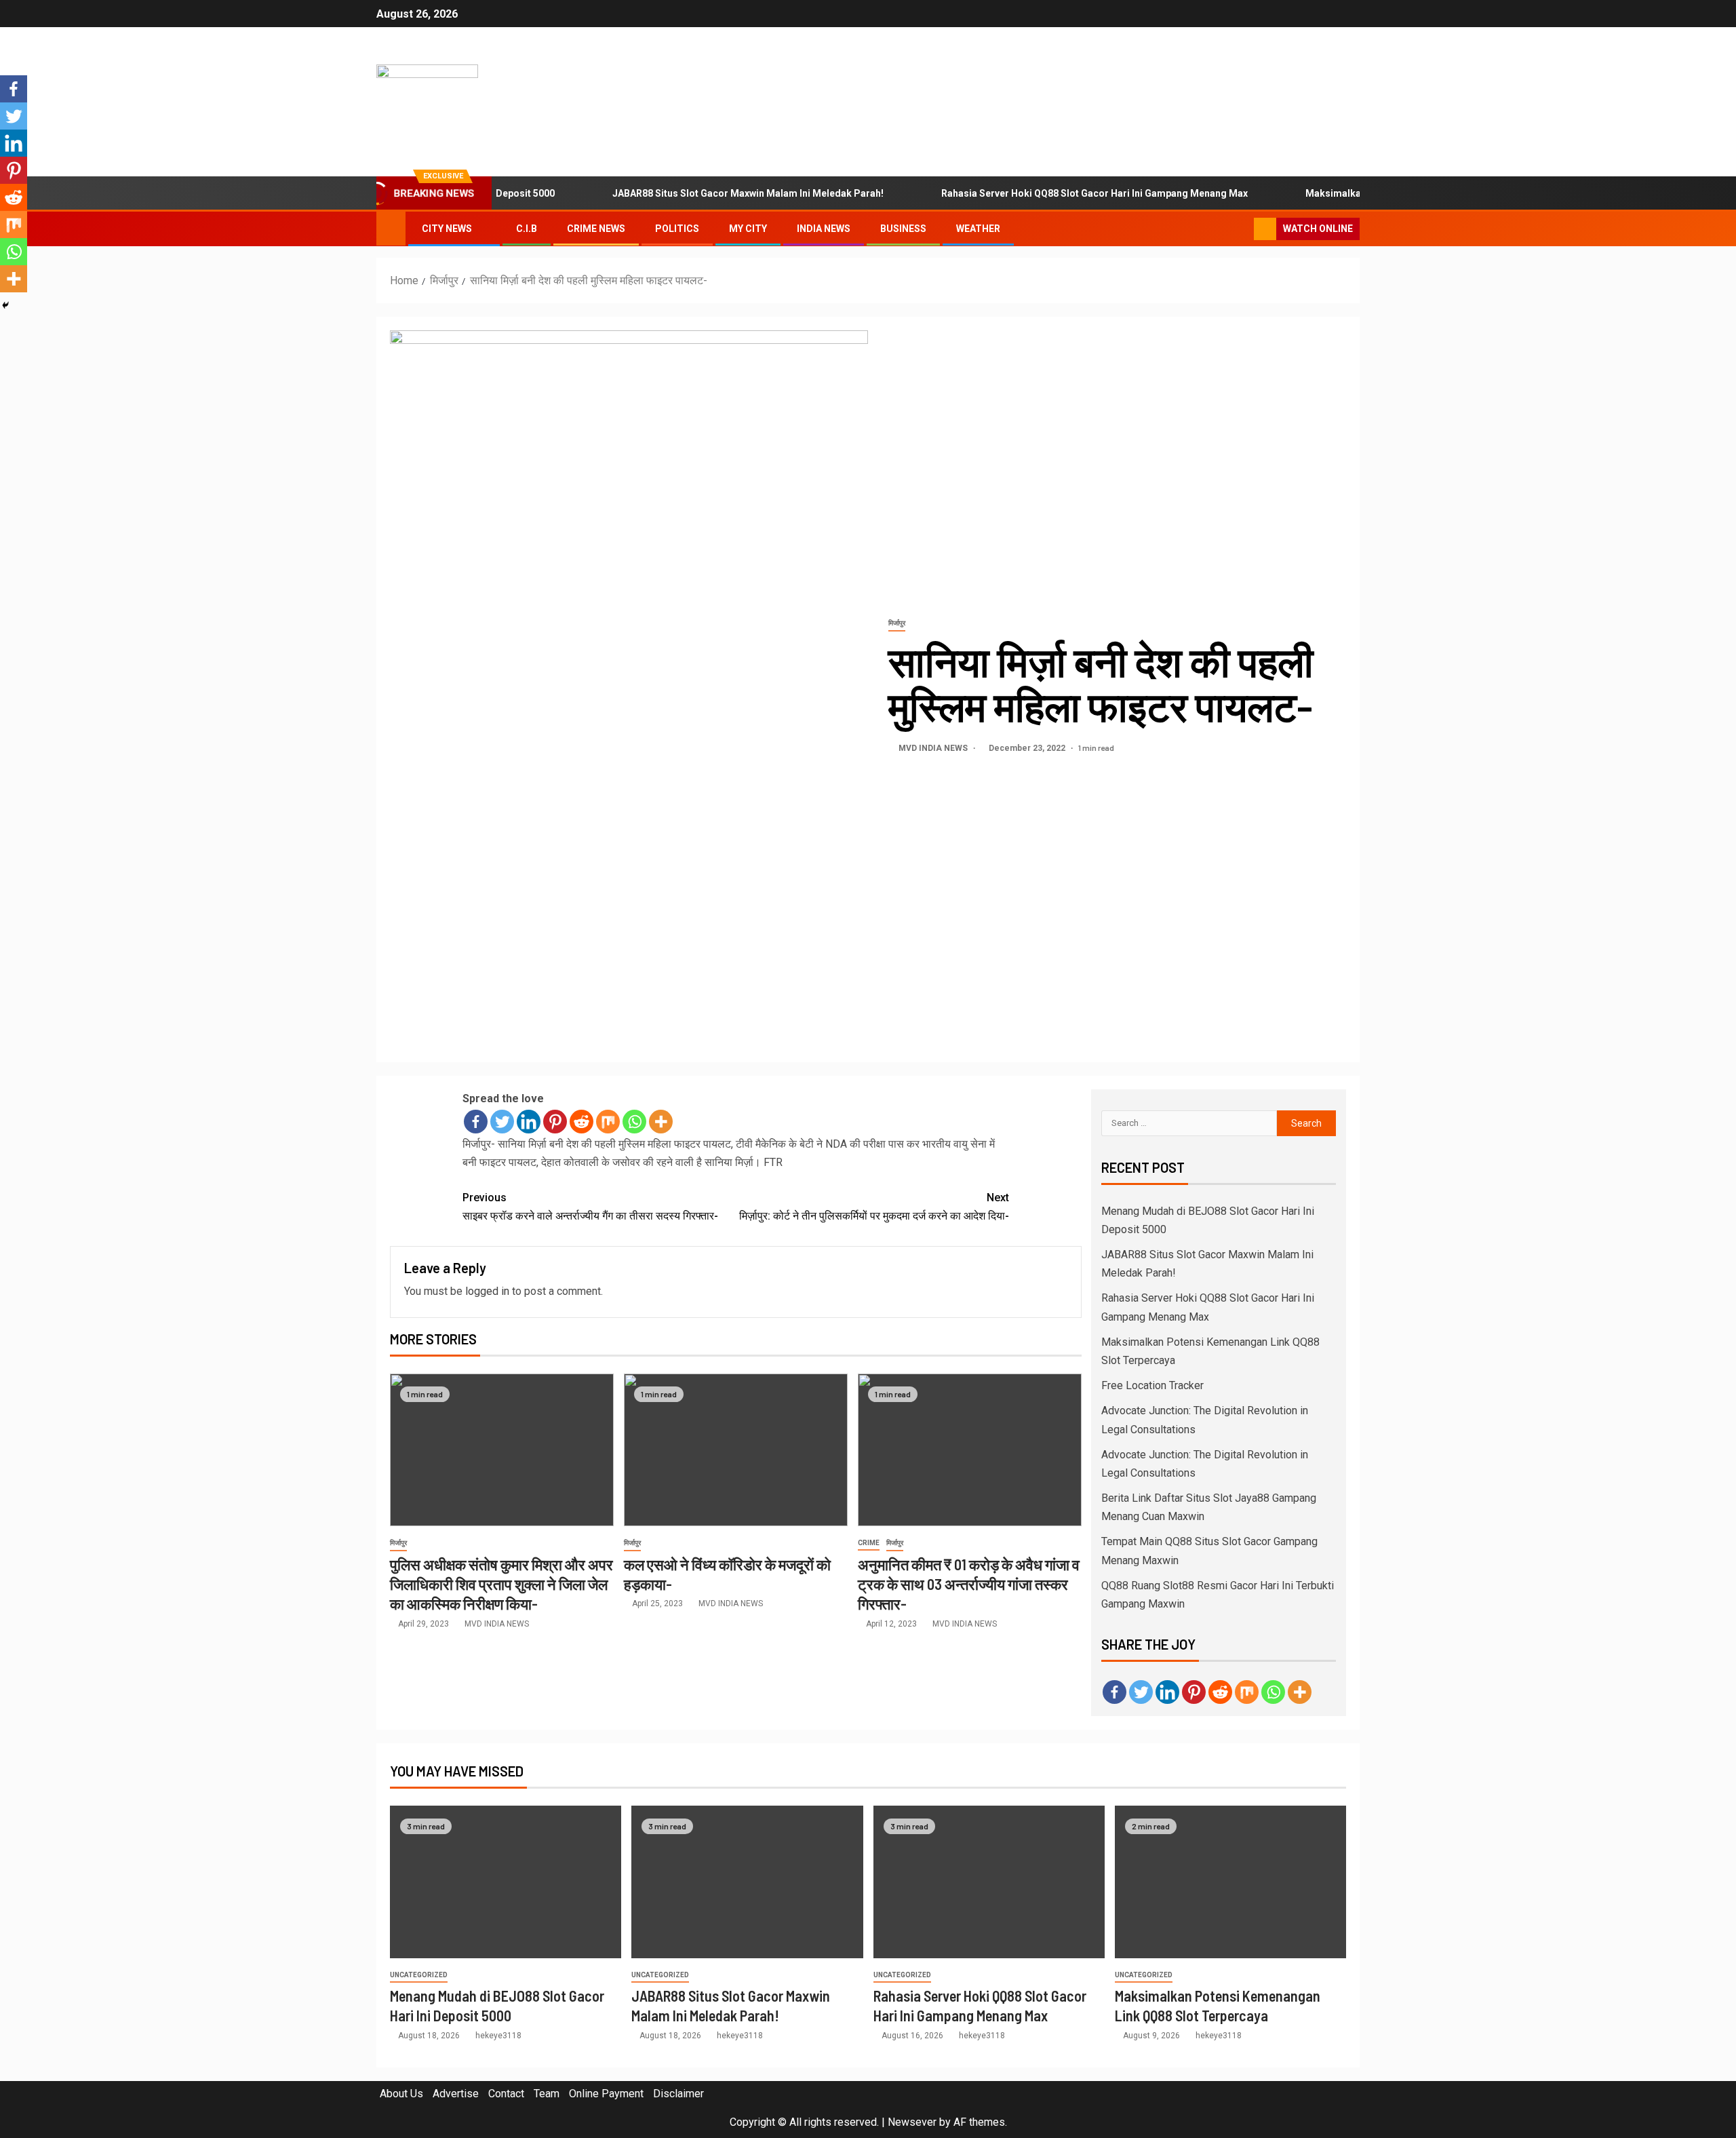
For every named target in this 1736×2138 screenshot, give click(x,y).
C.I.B (527, 229)
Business (903, 229)
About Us (401, 2094)
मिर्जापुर (897, 623)
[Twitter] (502, 1122)
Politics (677, 229)
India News (824, 229)
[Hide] (5, 305)
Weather (978, 229)
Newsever (912, 2122)
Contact (506, 2094)
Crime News (596, 229)
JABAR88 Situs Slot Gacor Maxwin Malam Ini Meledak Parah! (702, 193)
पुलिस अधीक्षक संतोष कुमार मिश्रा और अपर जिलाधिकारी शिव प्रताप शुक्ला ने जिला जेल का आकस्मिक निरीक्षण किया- (501, 1584)
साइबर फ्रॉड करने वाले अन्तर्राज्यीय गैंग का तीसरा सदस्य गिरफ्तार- (590, 1207)
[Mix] (608, 1122)
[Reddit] (581, 1122)
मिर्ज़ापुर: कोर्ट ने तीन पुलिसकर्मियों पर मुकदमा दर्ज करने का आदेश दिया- (874, 1207)
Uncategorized (419, 1975)
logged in (487, 1291)
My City (748, 229)
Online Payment (606, 2094)
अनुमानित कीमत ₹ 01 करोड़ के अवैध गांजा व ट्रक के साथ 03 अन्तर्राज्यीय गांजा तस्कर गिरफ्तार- (969, 1584)
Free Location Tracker (1152, 1385)
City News (447, 229)
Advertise (456, 2094)
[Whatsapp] (634, 1122)
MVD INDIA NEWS (934, 748)
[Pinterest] (555, 1122)
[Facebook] (476, 1122)
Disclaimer (678, 2094)
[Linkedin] (529, 1122)
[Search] (1242, 229)
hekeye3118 (498, 2036)
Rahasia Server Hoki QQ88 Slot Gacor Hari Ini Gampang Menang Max (1048, 193)
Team (547, 2094)
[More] (661, 1122)
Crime (869, 1543)
